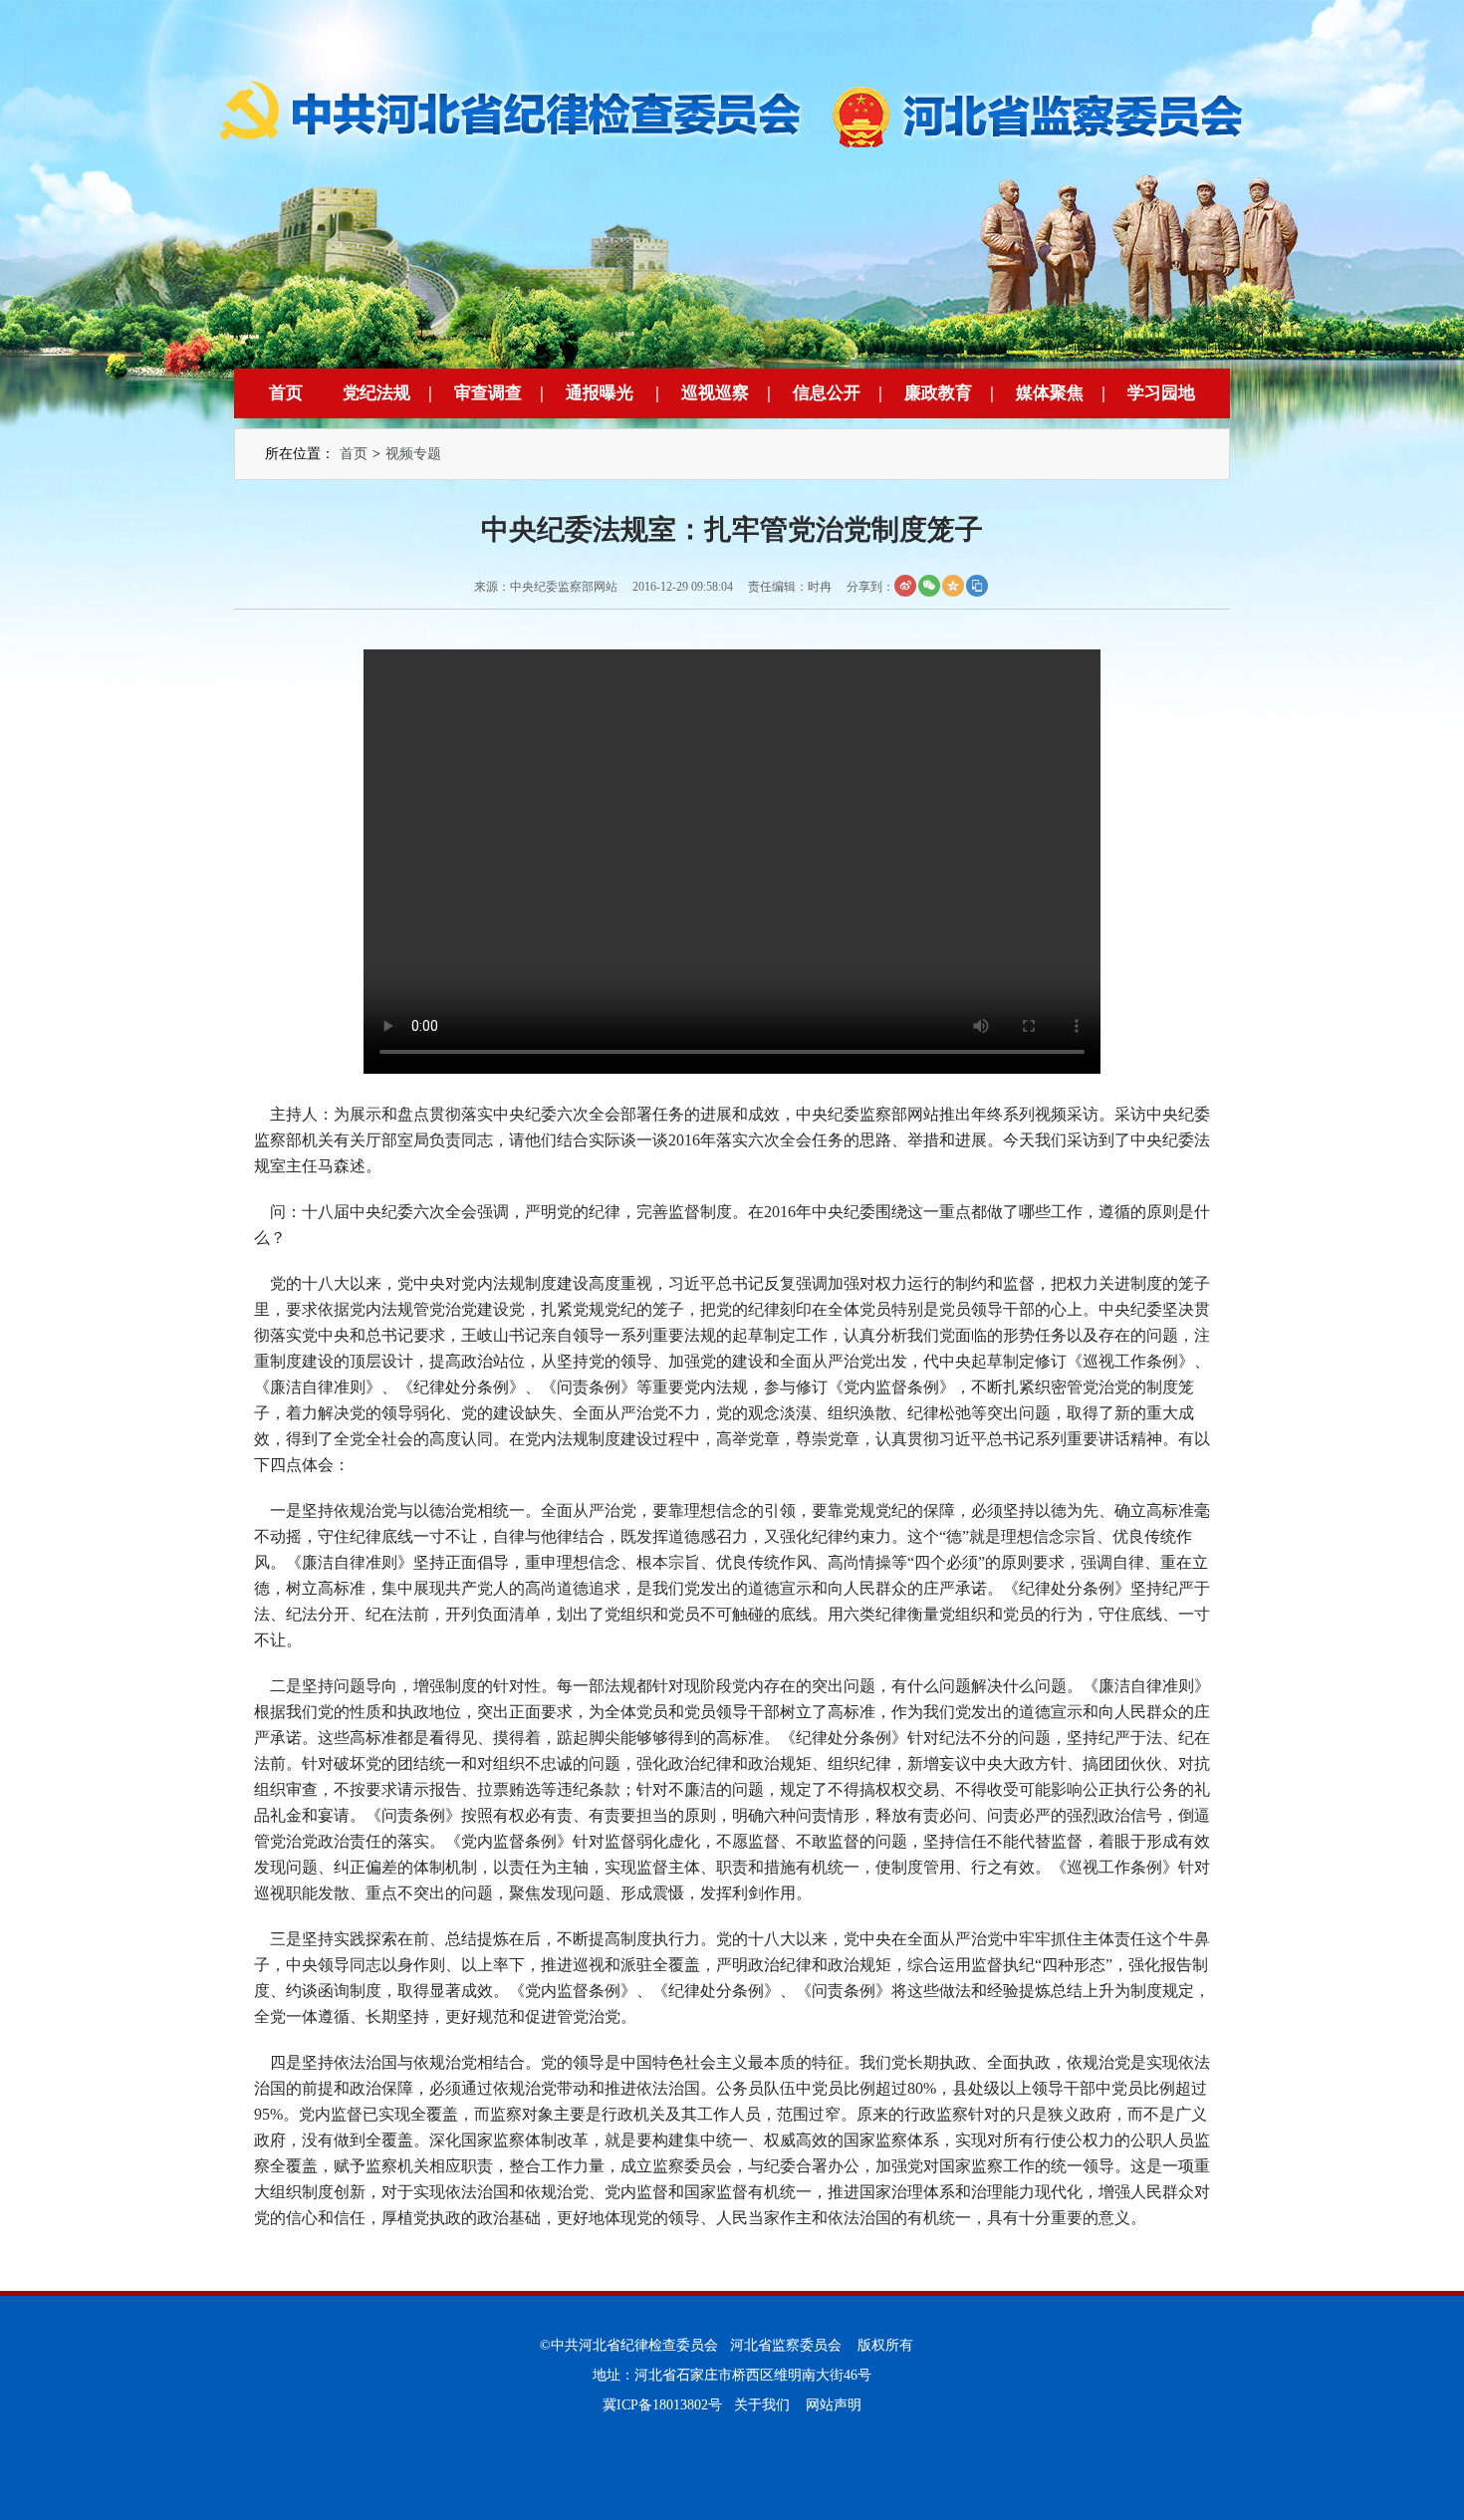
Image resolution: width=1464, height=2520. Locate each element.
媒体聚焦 (1050, 393)
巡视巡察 (715, 393)
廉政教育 (938, 393)
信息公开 (827, 393)
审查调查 (488, 393)
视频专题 (413, 454)
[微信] (929, 586)
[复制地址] (977, 586)
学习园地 (1161, 393)
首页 (286, 393)
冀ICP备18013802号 (662, 2405)
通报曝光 (600, 393)
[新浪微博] (905, 586)
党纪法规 (376, 393)
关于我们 (762, 2405)
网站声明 (834, 2405)
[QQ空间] (953, 586)
